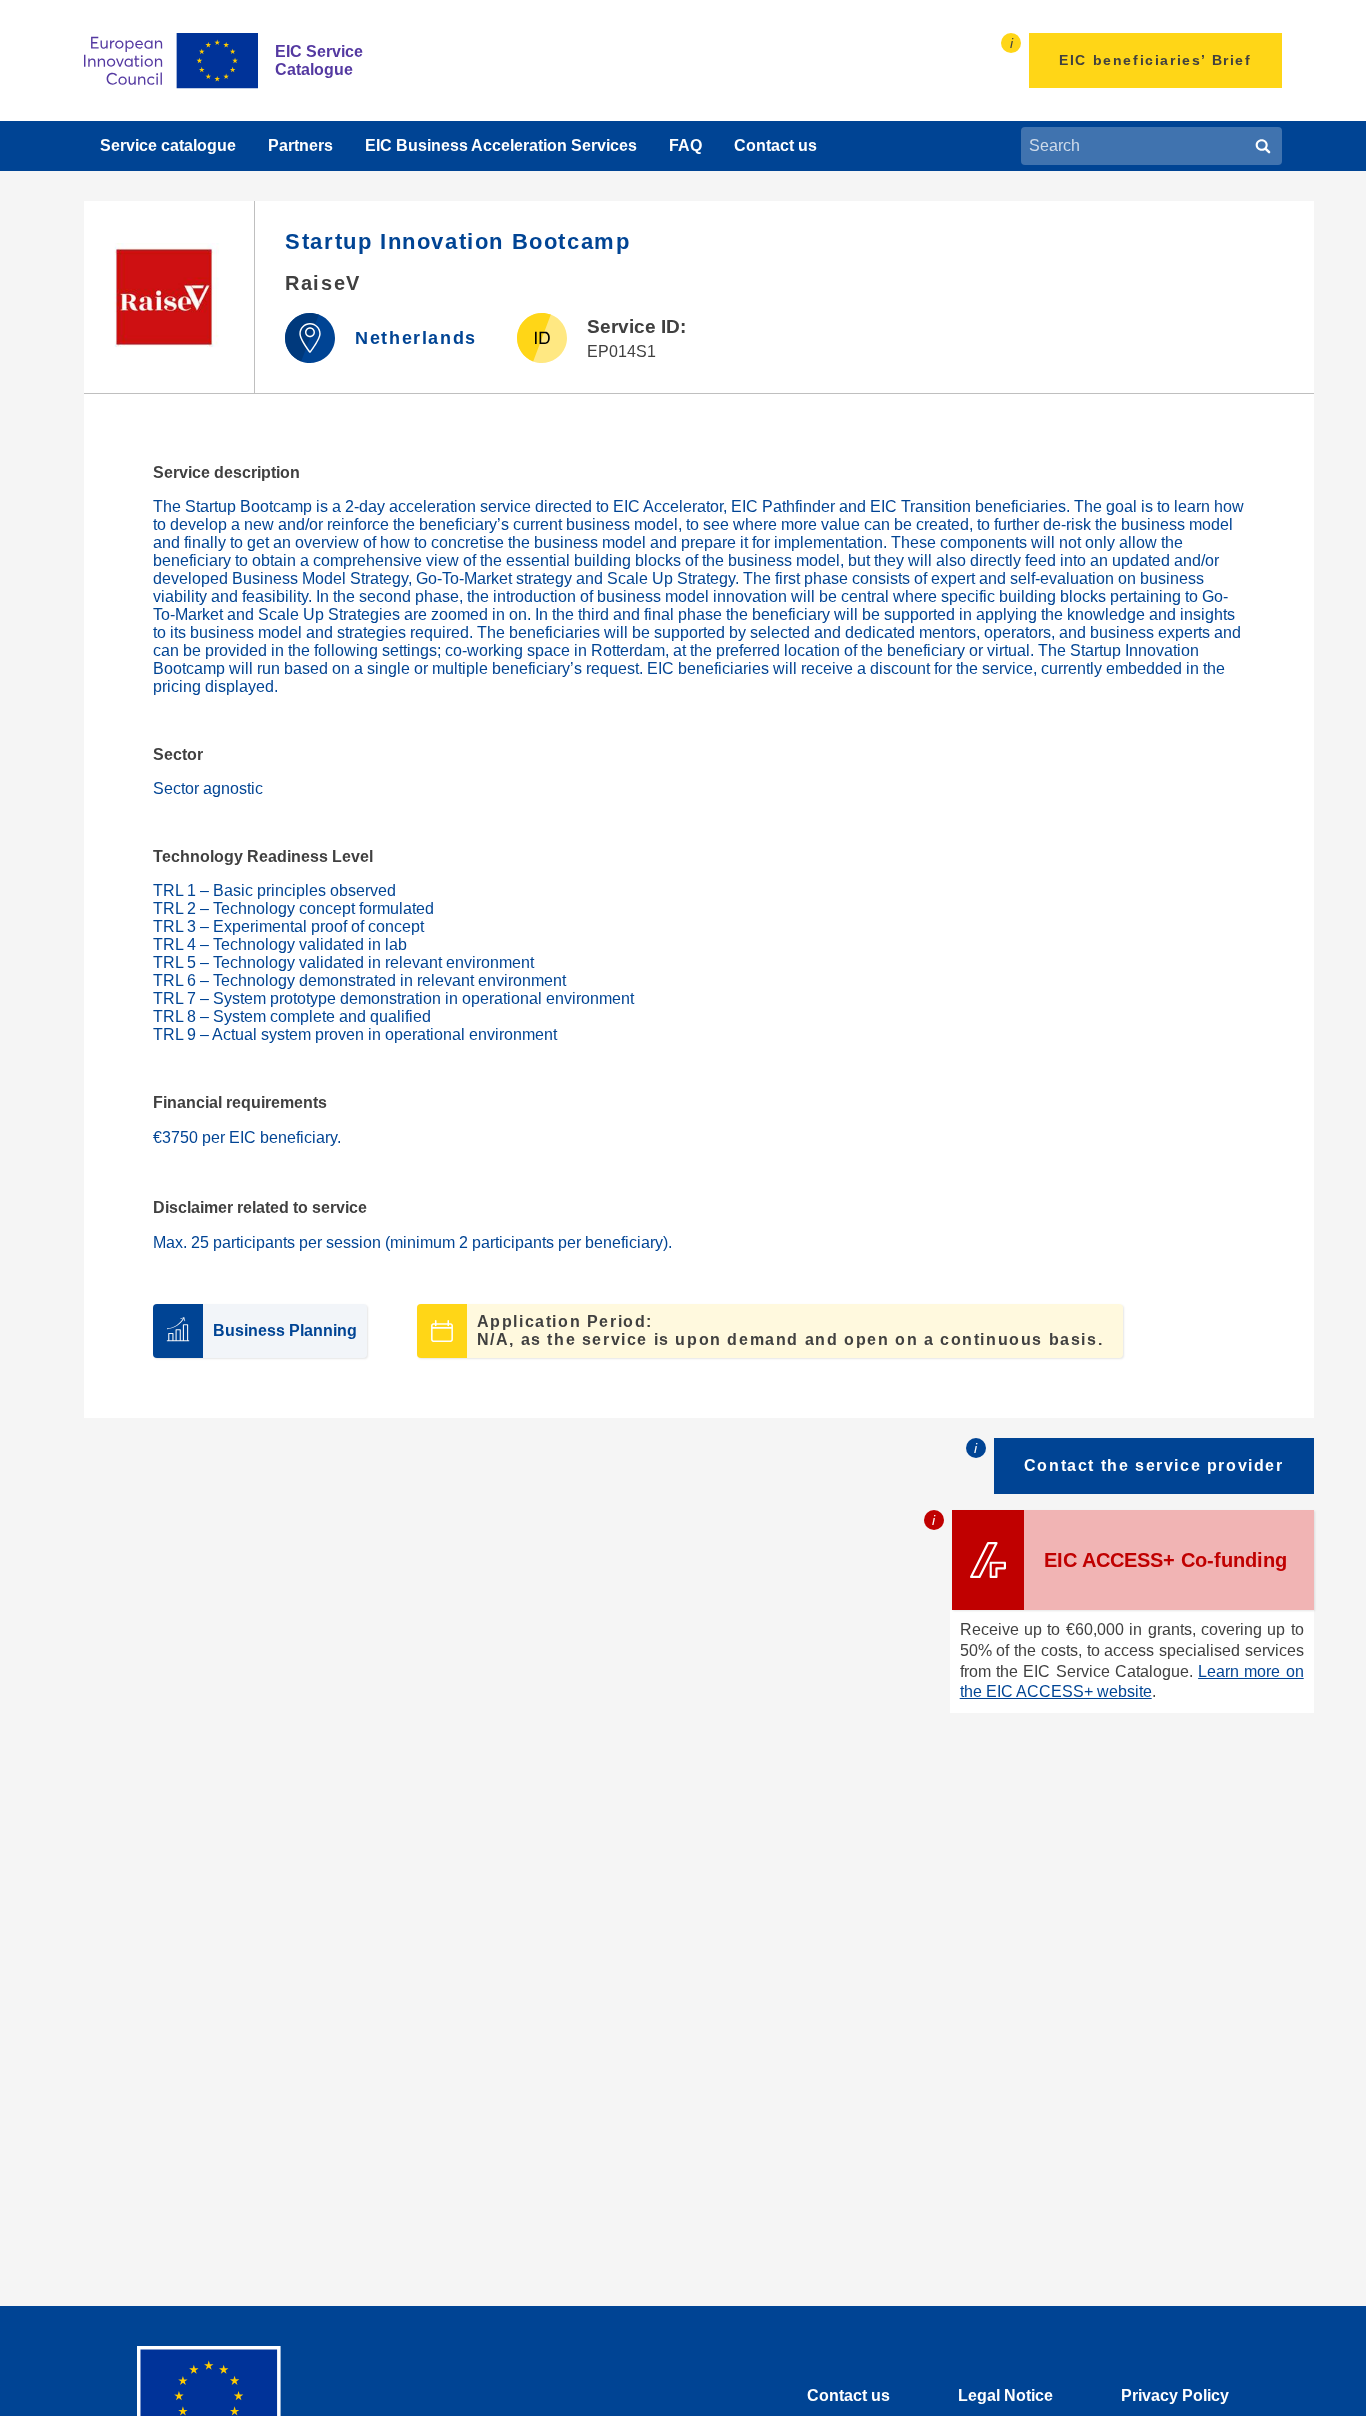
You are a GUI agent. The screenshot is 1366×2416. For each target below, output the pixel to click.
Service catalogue (168, 145)
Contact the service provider (1154, 1465)
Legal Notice (1005, 2395)
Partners (300, 145)
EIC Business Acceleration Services (501, 145)
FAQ (685, 145)
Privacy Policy (1175, 2395)
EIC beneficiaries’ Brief (1155, 60)
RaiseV (323, 283)
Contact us (775, 145)
